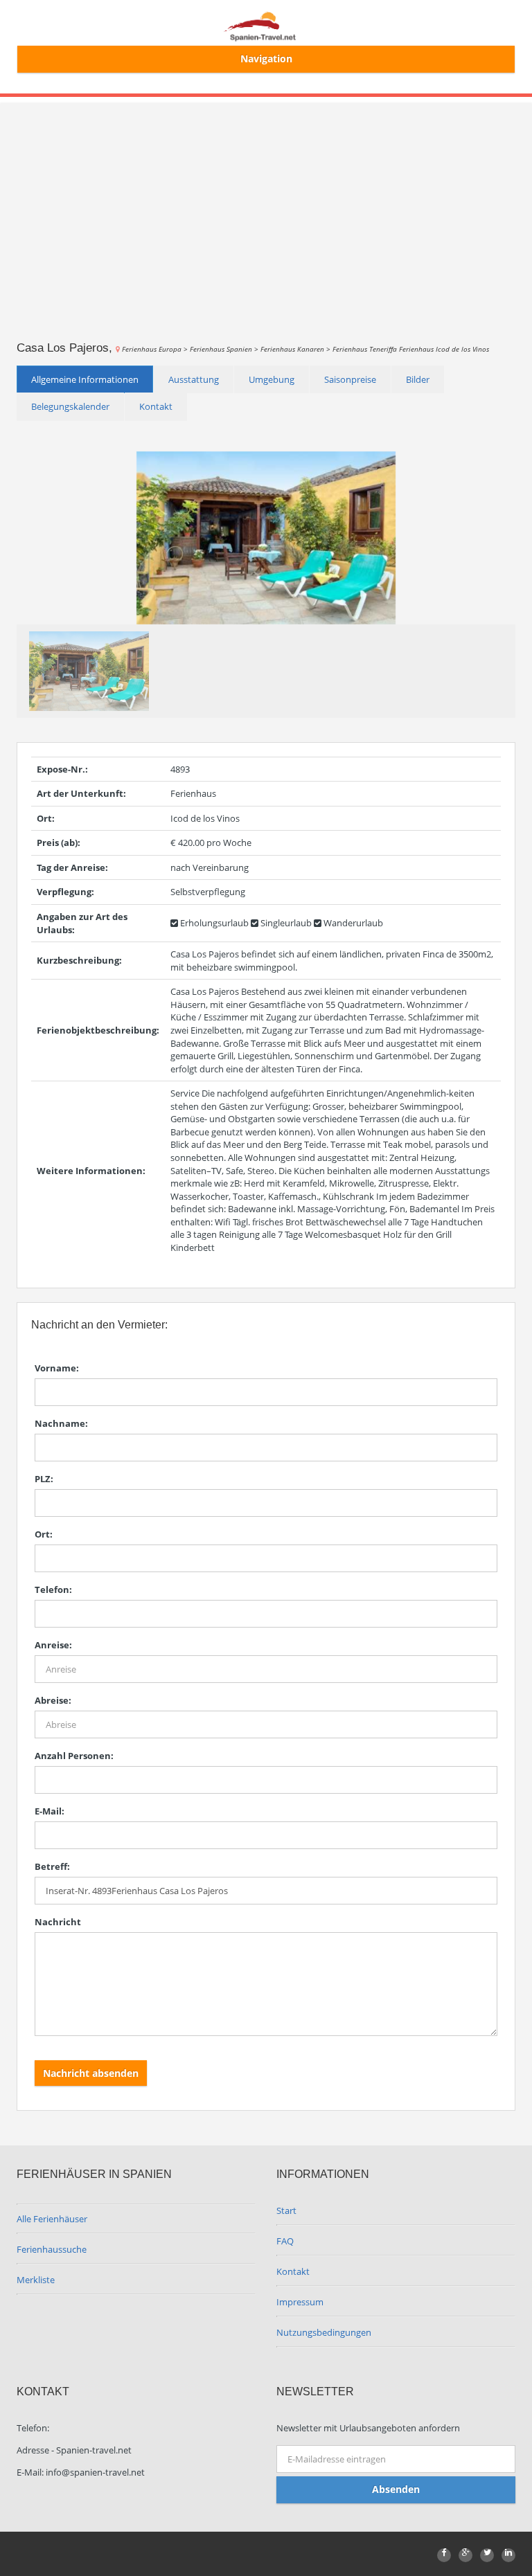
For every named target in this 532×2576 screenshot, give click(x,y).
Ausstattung (194, 379)
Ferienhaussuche (52, 2249)
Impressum (300, 2302)
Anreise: (53, 1645)
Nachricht (58, 1922)
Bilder (418, 379)
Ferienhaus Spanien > (225, 349)
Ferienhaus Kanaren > (296, 349)
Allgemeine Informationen (85, 379)
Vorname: (57, 1368)
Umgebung (272, 379)
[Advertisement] (266, 201)
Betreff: (52, 1866)
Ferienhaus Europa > (156, 349)
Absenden (396, 2489)
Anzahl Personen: (74, 1756)
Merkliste (36, 2280)
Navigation (266, 58)
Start (286, 2210)
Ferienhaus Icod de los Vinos (444, 349)
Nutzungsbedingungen (324, 2332)
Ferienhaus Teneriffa (366, 349)
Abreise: (53, 1700)
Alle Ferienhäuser (52, 2219)
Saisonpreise (350, 379)
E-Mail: (50, 1811)
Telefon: (53, 1589)
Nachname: (61, 1423)
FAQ (285, 2241)
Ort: (44, 1534)
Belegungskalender (70, 406)
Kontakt (156, 406)
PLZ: (44, 1479)
